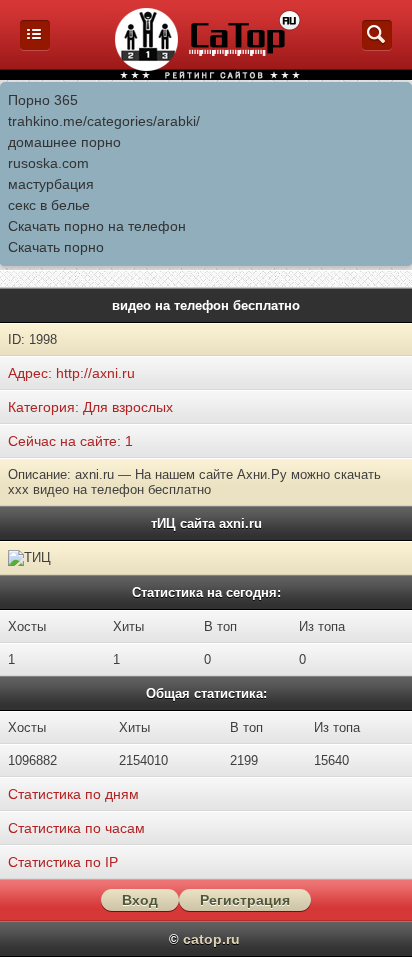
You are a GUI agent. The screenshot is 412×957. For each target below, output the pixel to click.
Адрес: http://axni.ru (71, 373)
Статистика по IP (63, 862)
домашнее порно (64, 142)
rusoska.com (48, 163)
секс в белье (49, 205)
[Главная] (35, 45)
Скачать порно (56, 247)
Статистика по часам (76, 828)
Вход (140, 900)
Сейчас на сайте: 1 (70, 441)
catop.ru (211, 939)
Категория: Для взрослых (90, 407)
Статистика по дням (73, 794)
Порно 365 (43, 100)
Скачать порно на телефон (97, 226)
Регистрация (245, 900)
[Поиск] (377, 45)
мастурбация (51, 184)
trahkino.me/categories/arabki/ (104, 121)
